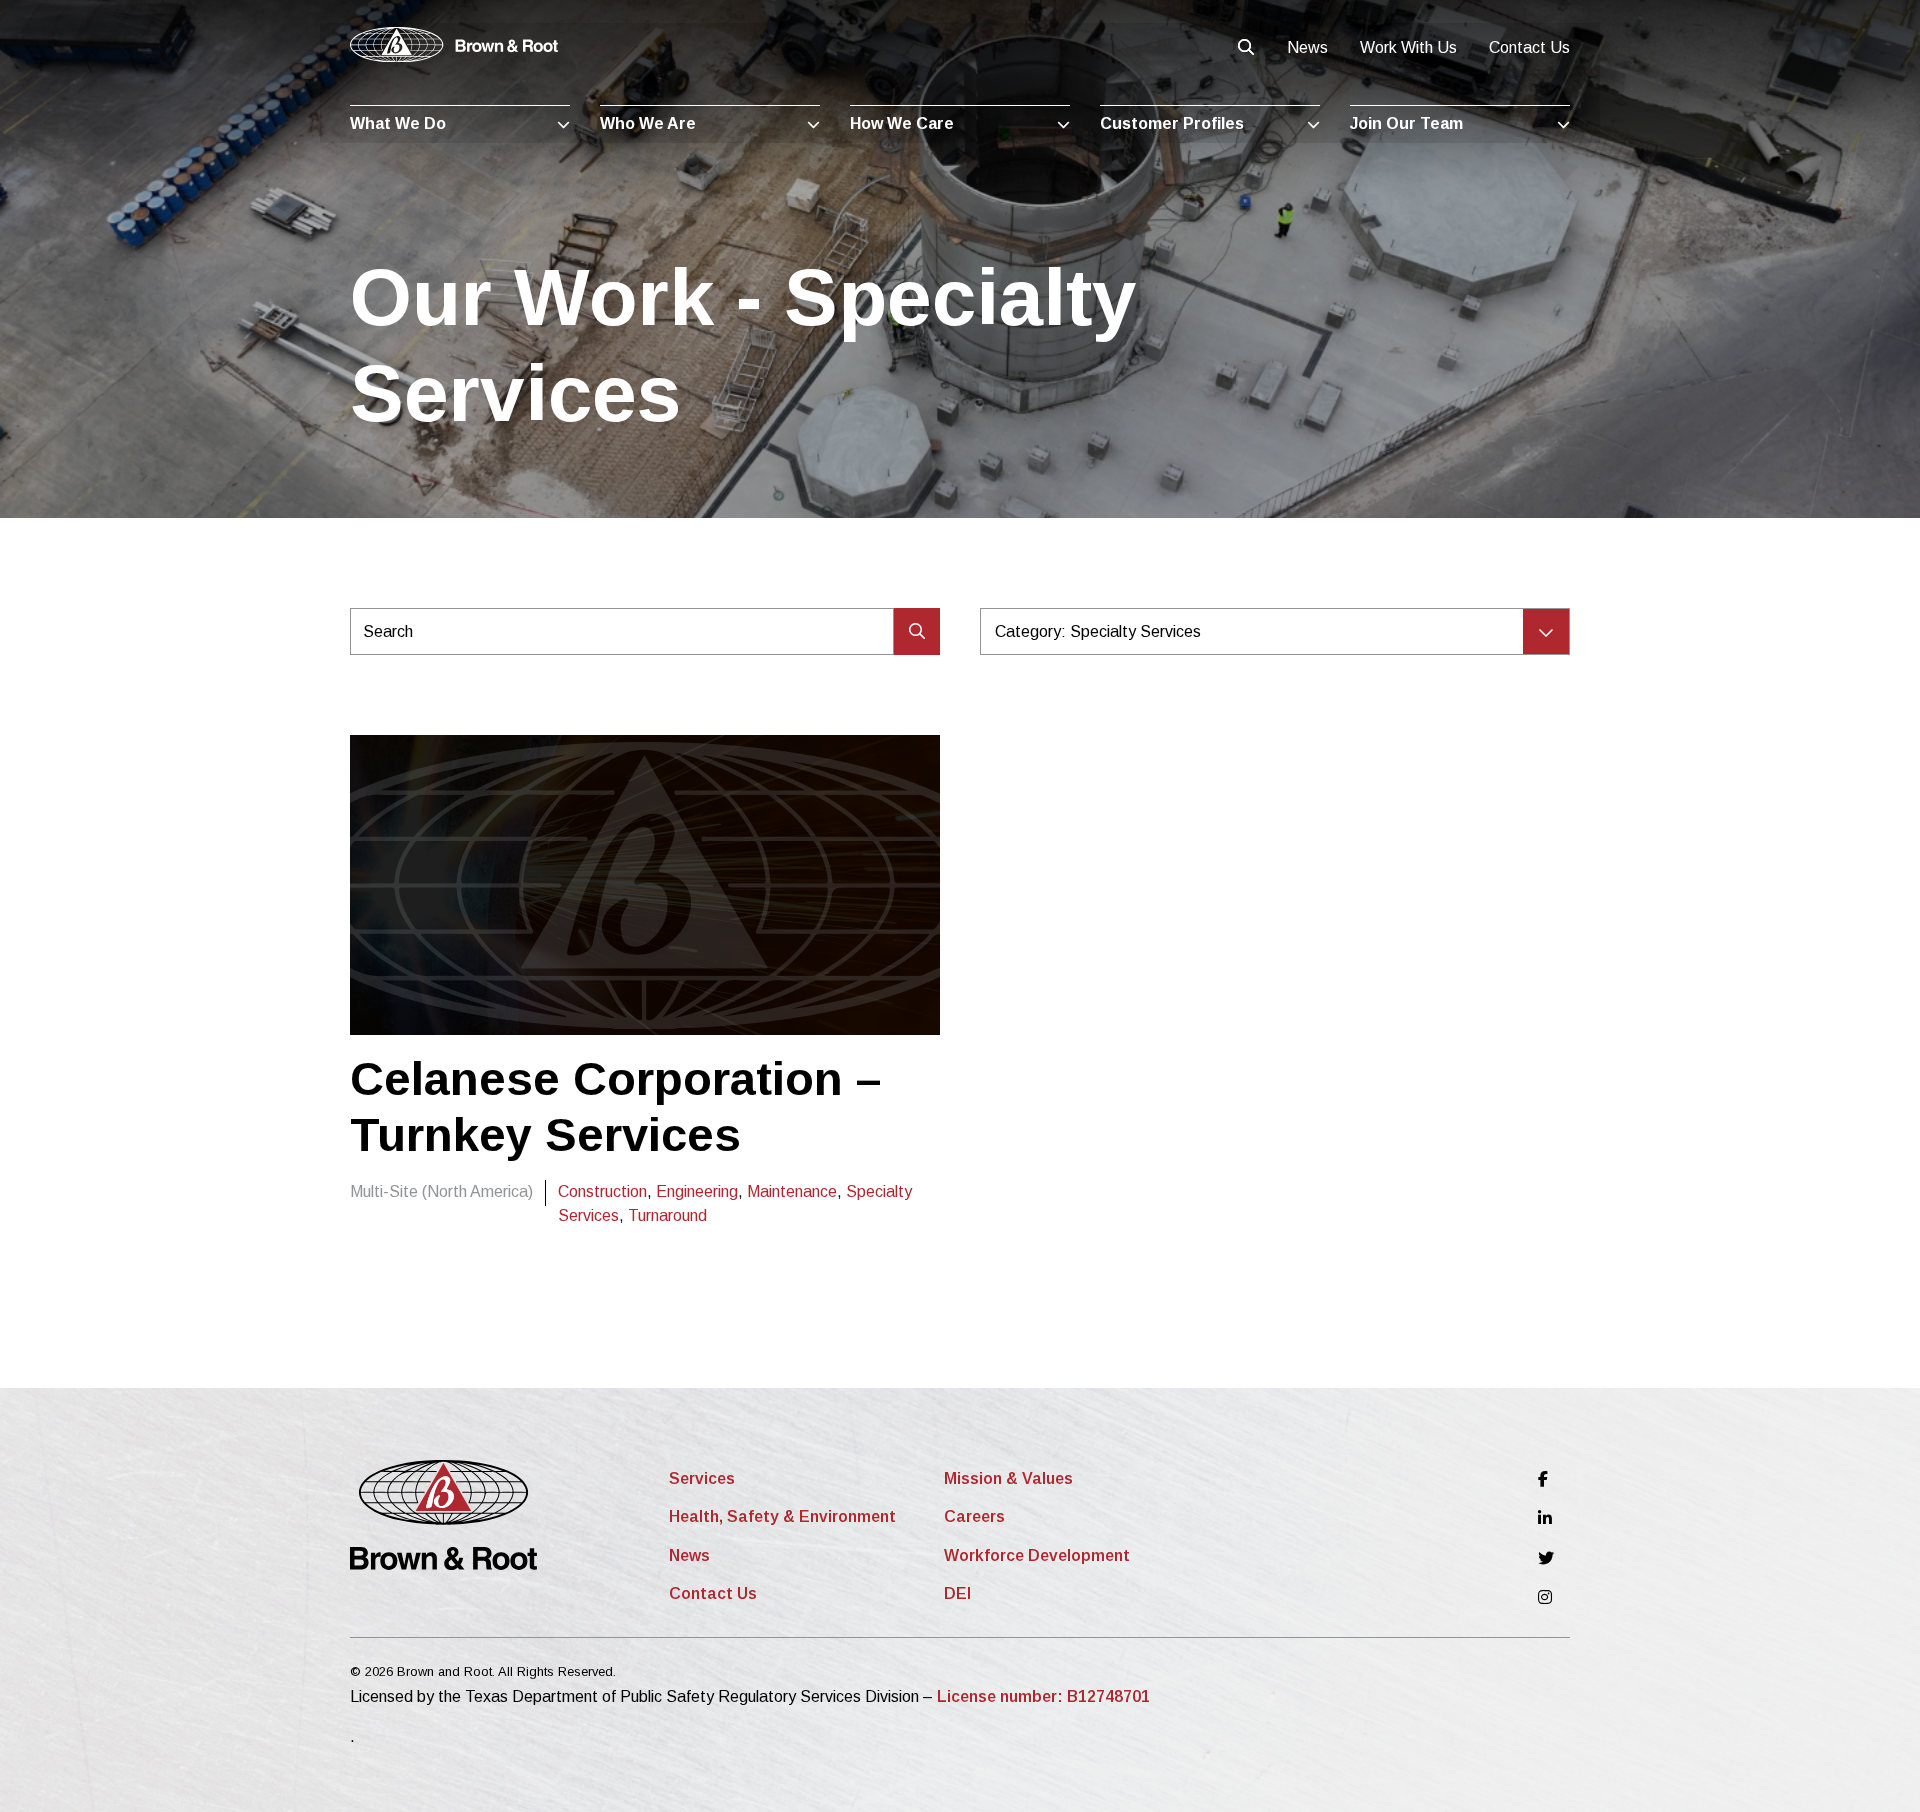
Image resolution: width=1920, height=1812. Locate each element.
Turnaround (667, 1215)
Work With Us (1408, 47)
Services (702, 1478)
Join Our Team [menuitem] (1406, 123)
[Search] (917, 631)
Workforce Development (1037, 1555)
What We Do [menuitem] (398, 123)
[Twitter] (1546, 1558)
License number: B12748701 (1043, 1696)
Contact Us (1529, 47)
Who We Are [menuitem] (648, 123)
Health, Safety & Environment (782, 1516)
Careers (974, 1516)
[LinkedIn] (1546, 1518)
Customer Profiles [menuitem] (1172, 123)
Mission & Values (1008, 1478)
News (1307, 47)
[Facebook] (1546, 1479)
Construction (602, 1191)
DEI (957, 1593)
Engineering (697, 1191)
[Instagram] (1546, 1597)
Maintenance (792, 1191)
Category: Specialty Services (1098, 631)
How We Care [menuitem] (902, 123)
